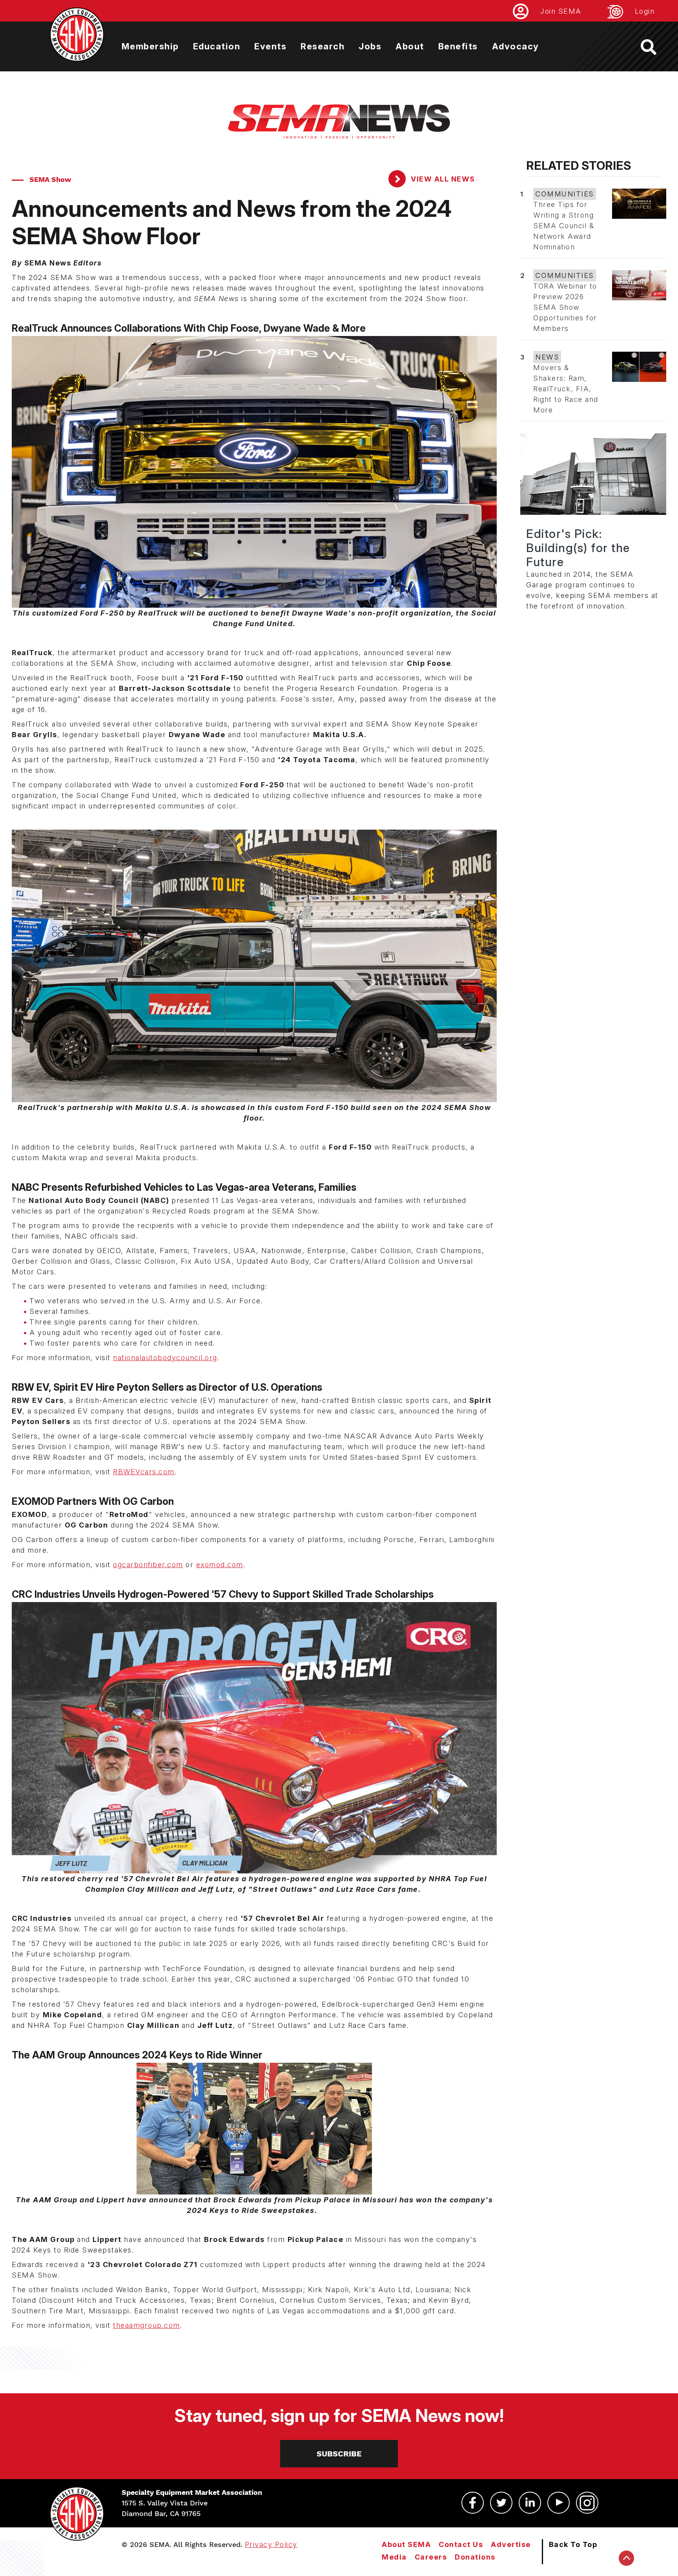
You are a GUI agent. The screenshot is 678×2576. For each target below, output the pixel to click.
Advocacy (516, 46)
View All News (442, 179)
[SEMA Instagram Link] (587, 2503)
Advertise (511, 2544)
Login (645, 11)
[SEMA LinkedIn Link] (530, 2503)
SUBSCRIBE (339, 2454)
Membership (150, 46)
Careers (431, 2557)
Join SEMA (561, 11)
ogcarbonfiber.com (148, 1565)
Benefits (458, 46)
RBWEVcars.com (144, 1472)
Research (323, 46)
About (410, 46)
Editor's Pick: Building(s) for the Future (578, 548)
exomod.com (220, 1565)
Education (217, 46)
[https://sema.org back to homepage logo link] (655, 47)
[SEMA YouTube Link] (559, 2503)
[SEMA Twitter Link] (501, 2503)
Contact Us (461, 2544)
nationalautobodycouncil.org (165, 1358)
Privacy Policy (271, 2544)
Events (270, 46)
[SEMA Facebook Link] (473, 2503)
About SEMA (406, 2544)
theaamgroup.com (147, 2325)
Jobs (370, 46)
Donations (475, 2557)
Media (394, 2557)
